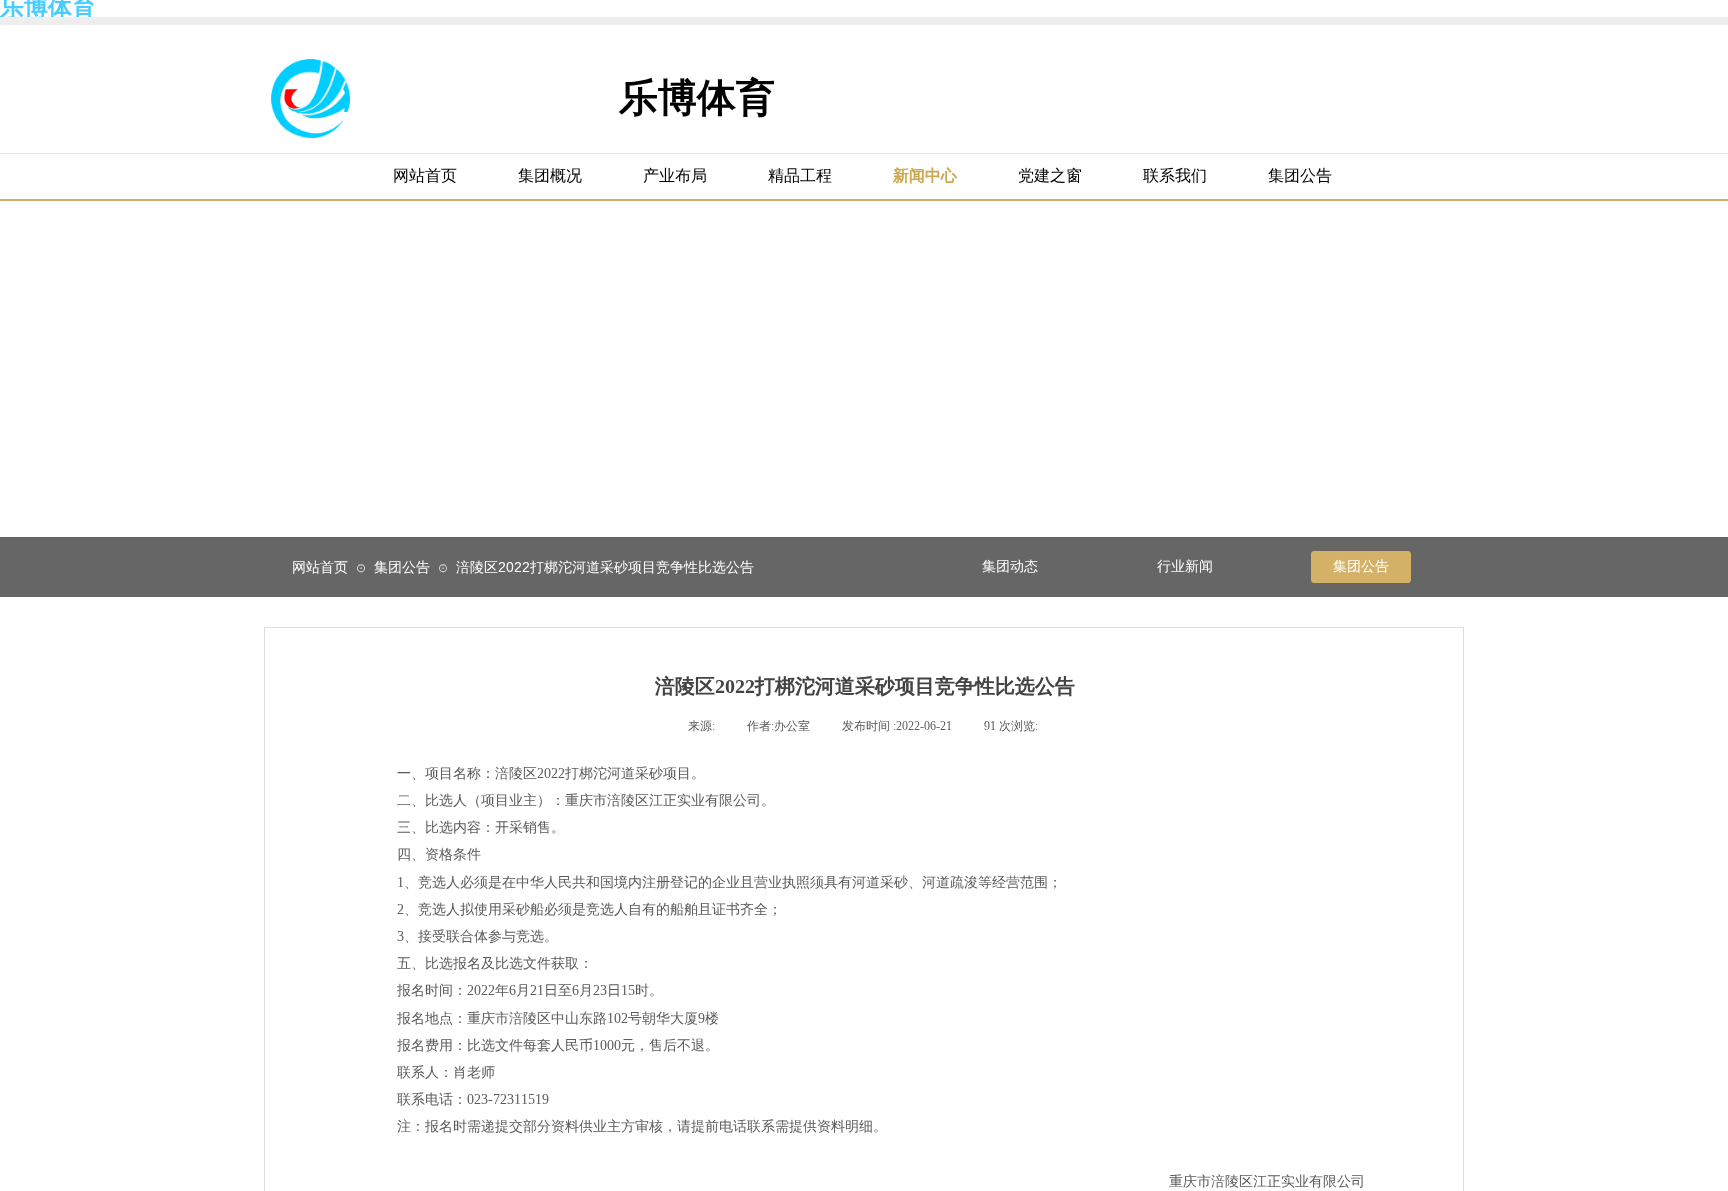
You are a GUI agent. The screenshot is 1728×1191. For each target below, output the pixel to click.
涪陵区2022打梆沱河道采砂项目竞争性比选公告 (605, 567)
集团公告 (402, 567)
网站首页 (320, 567)
